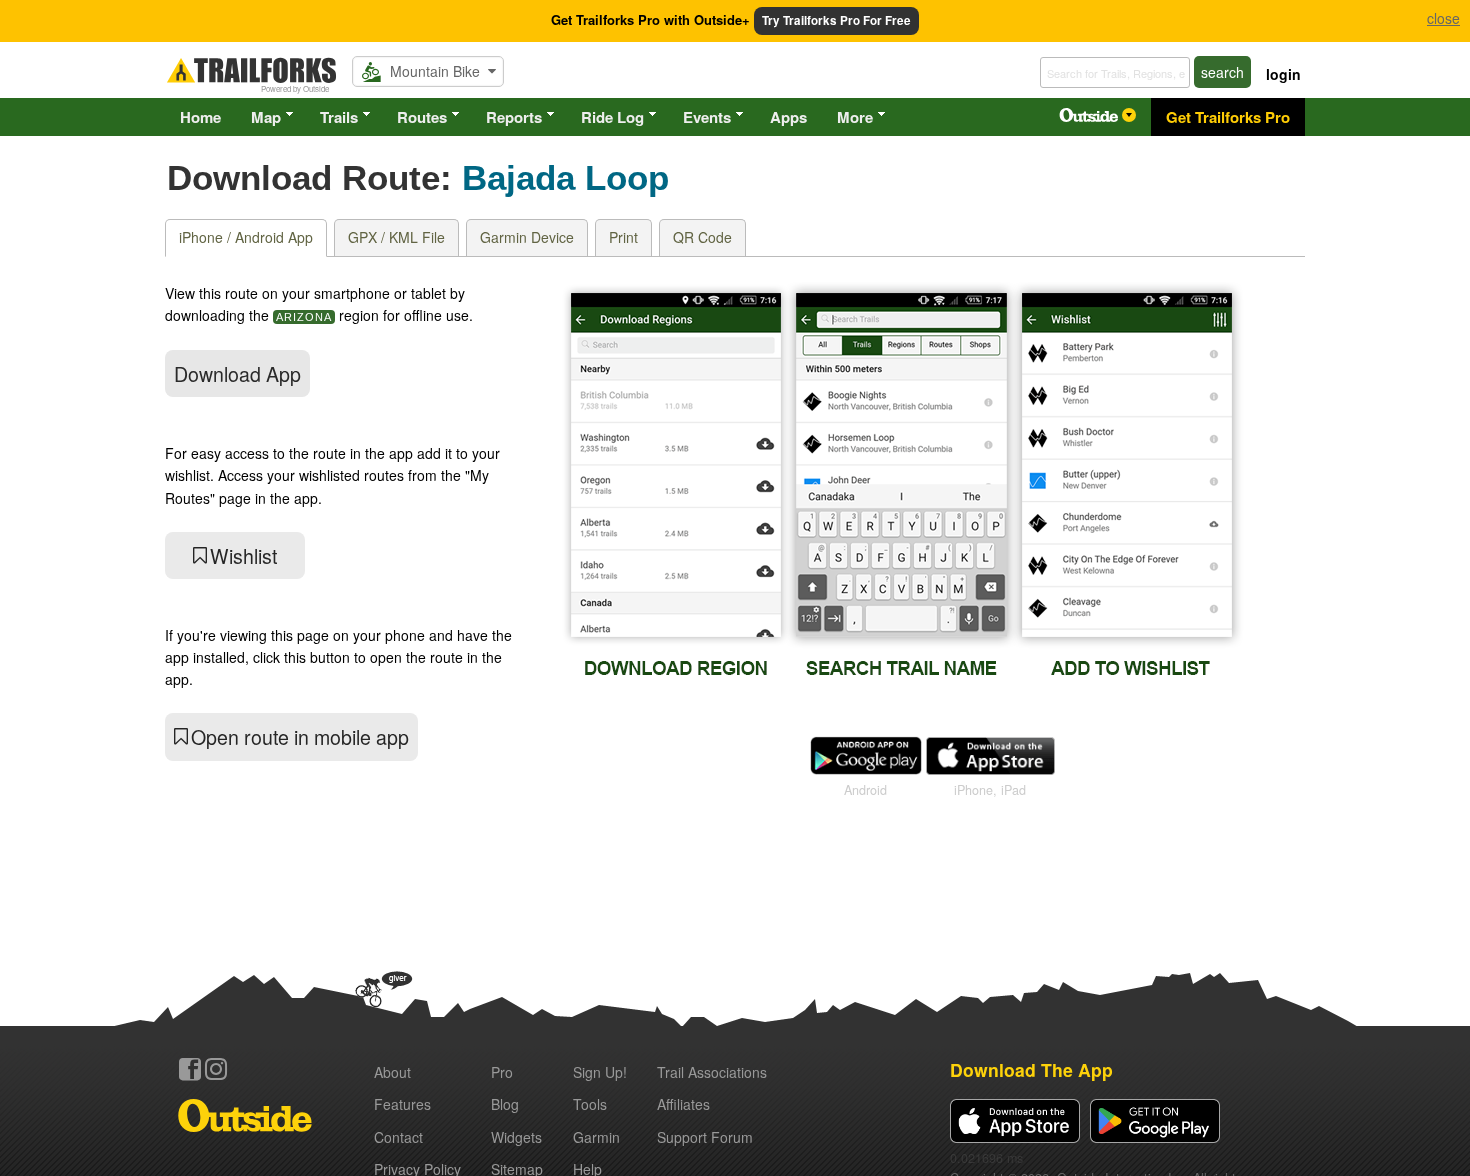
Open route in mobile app (300, 736)
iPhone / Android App (246, 237)
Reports (514, 117)
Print (623, 237)
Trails (339, 117)
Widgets (516, 1137)
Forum (705, 1137)
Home (200, 117)
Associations (712, 1072)
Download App (237, 373)
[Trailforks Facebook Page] (190, 1069)
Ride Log (612, 117)
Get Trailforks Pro (1228, 117)
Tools (590, 1104)
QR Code (702, 237)
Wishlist (243, 555)
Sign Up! (600, 1072)
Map (266, 117)
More (855, 117)
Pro (502, 1072)
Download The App (1031, 1069)
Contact (398, 1137)
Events (707, 117)
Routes (422, 117)
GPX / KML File (396, 237)
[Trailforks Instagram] (216, 1069)
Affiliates (683, 1104)
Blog (505, 1104)
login (1283, 74)
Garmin (596, 1137)
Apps (788, 117)
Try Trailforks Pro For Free (836, 20)
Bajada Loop (565, 177)
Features (402, 1104)
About (392, 1072)
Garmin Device (527, 237)
